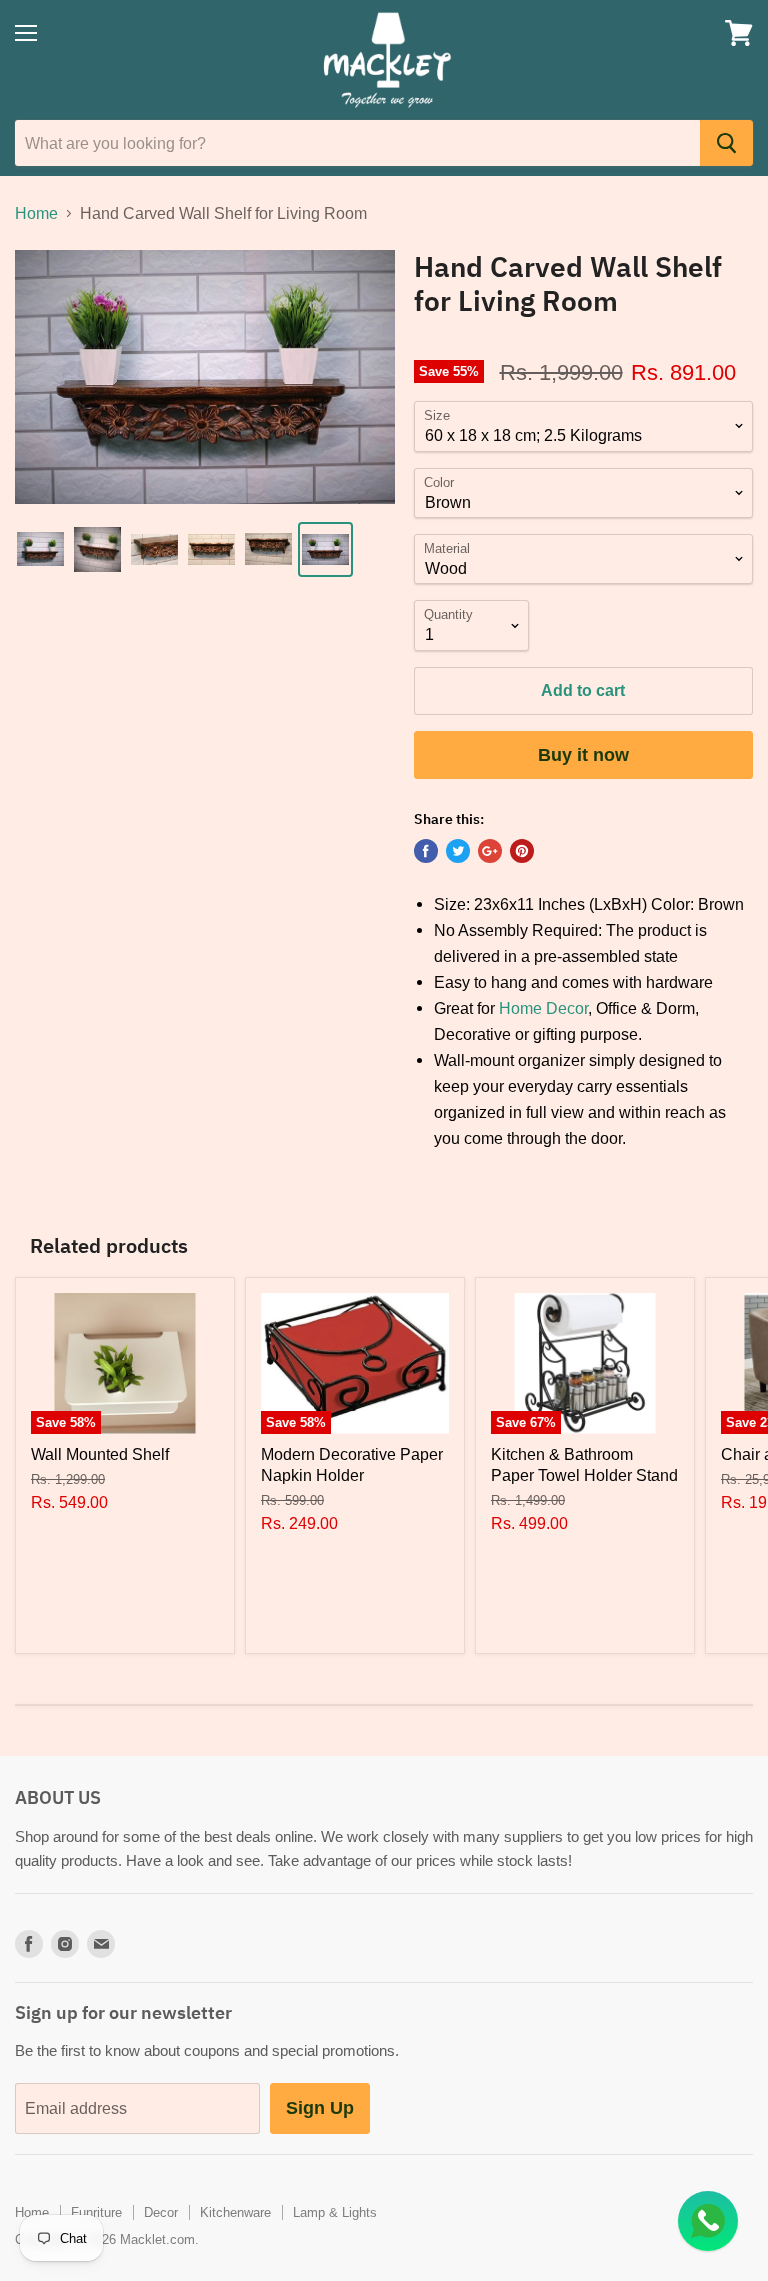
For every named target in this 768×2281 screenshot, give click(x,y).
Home (36, 213)
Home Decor (543, 1008)
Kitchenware (235, 2212)
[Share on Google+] (490, 851)
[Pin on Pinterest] (522, 851)
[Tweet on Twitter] (458, 851)
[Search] (726, 143)
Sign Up (320, 2107)
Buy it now (583, 754)
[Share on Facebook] (426, 851)
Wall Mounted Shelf (100, 1454)
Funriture (96, 2212)
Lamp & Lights (335, 2212)
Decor (161, 2212)
